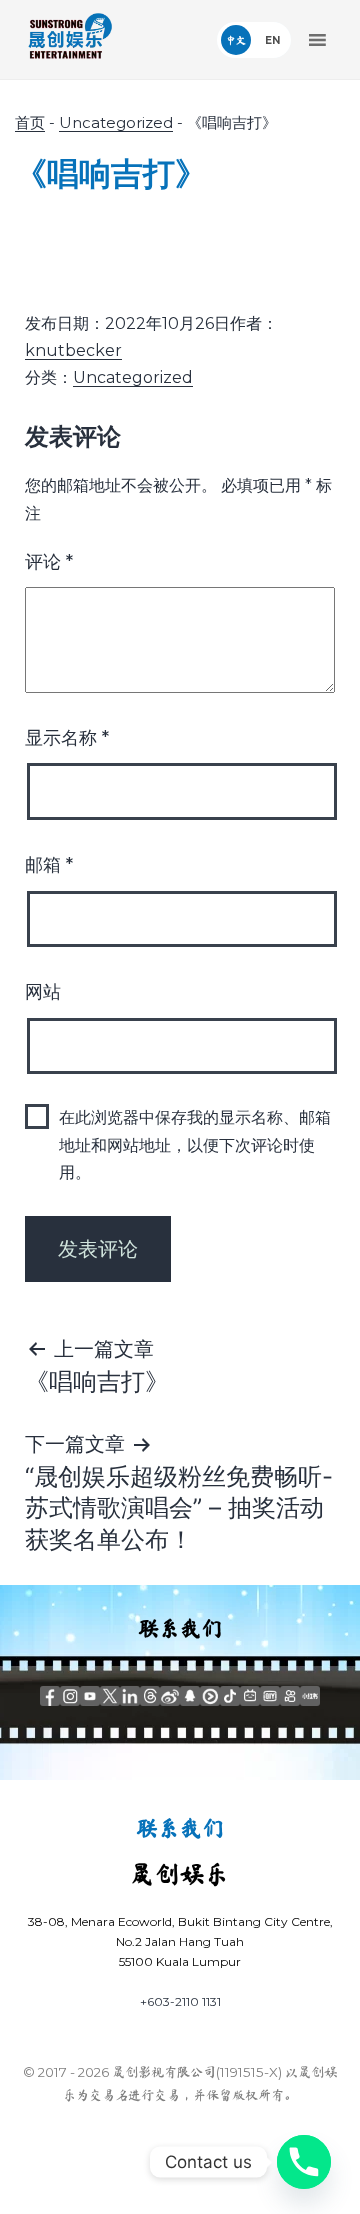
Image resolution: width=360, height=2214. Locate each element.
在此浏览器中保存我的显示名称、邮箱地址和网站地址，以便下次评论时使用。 (195, 1144)
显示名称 (67, 738)
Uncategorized (116, 122)
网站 (43, 992)
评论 (49, 562)
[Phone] (304, 2162)
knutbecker (73, 350)
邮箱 (49, 865)
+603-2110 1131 (180, 2001)
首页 (30, 122)
